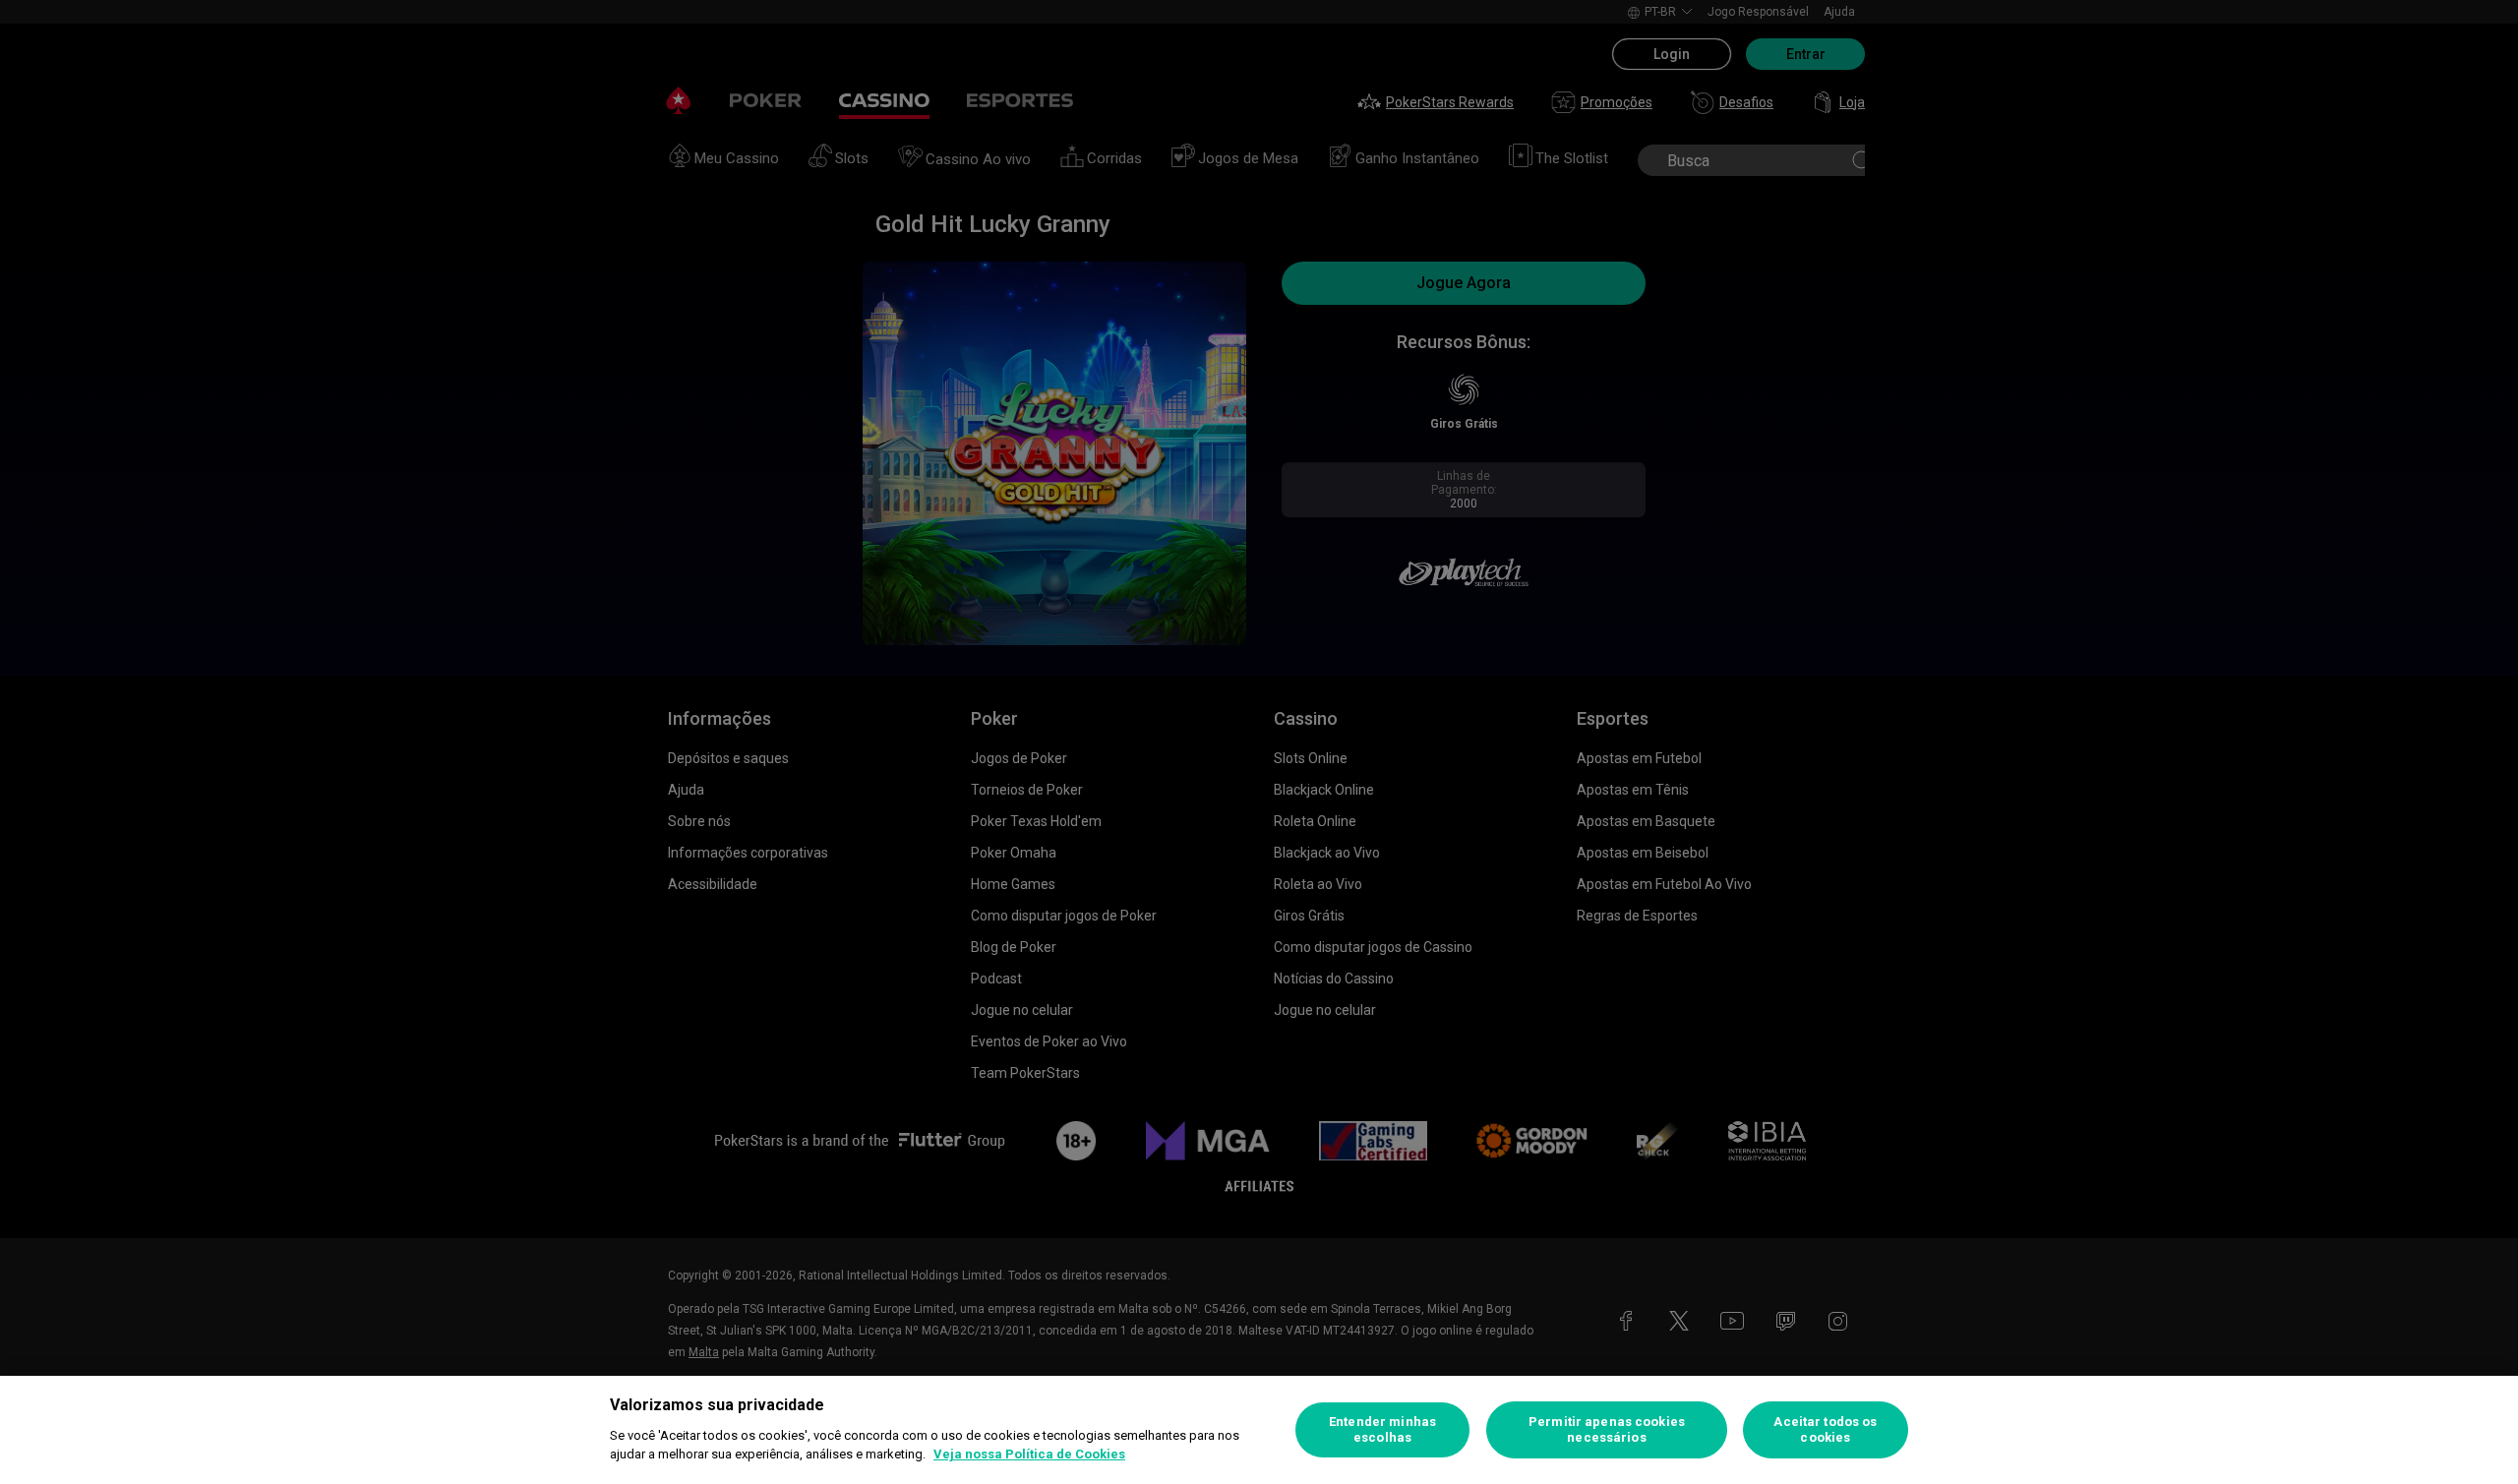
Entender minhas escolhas (1382, 1429)
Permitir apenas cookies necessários (1607, 1429)
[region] (1259, 1430)
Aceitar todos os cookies (1825, 1429)
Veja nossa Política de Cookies (1029, 1454)
